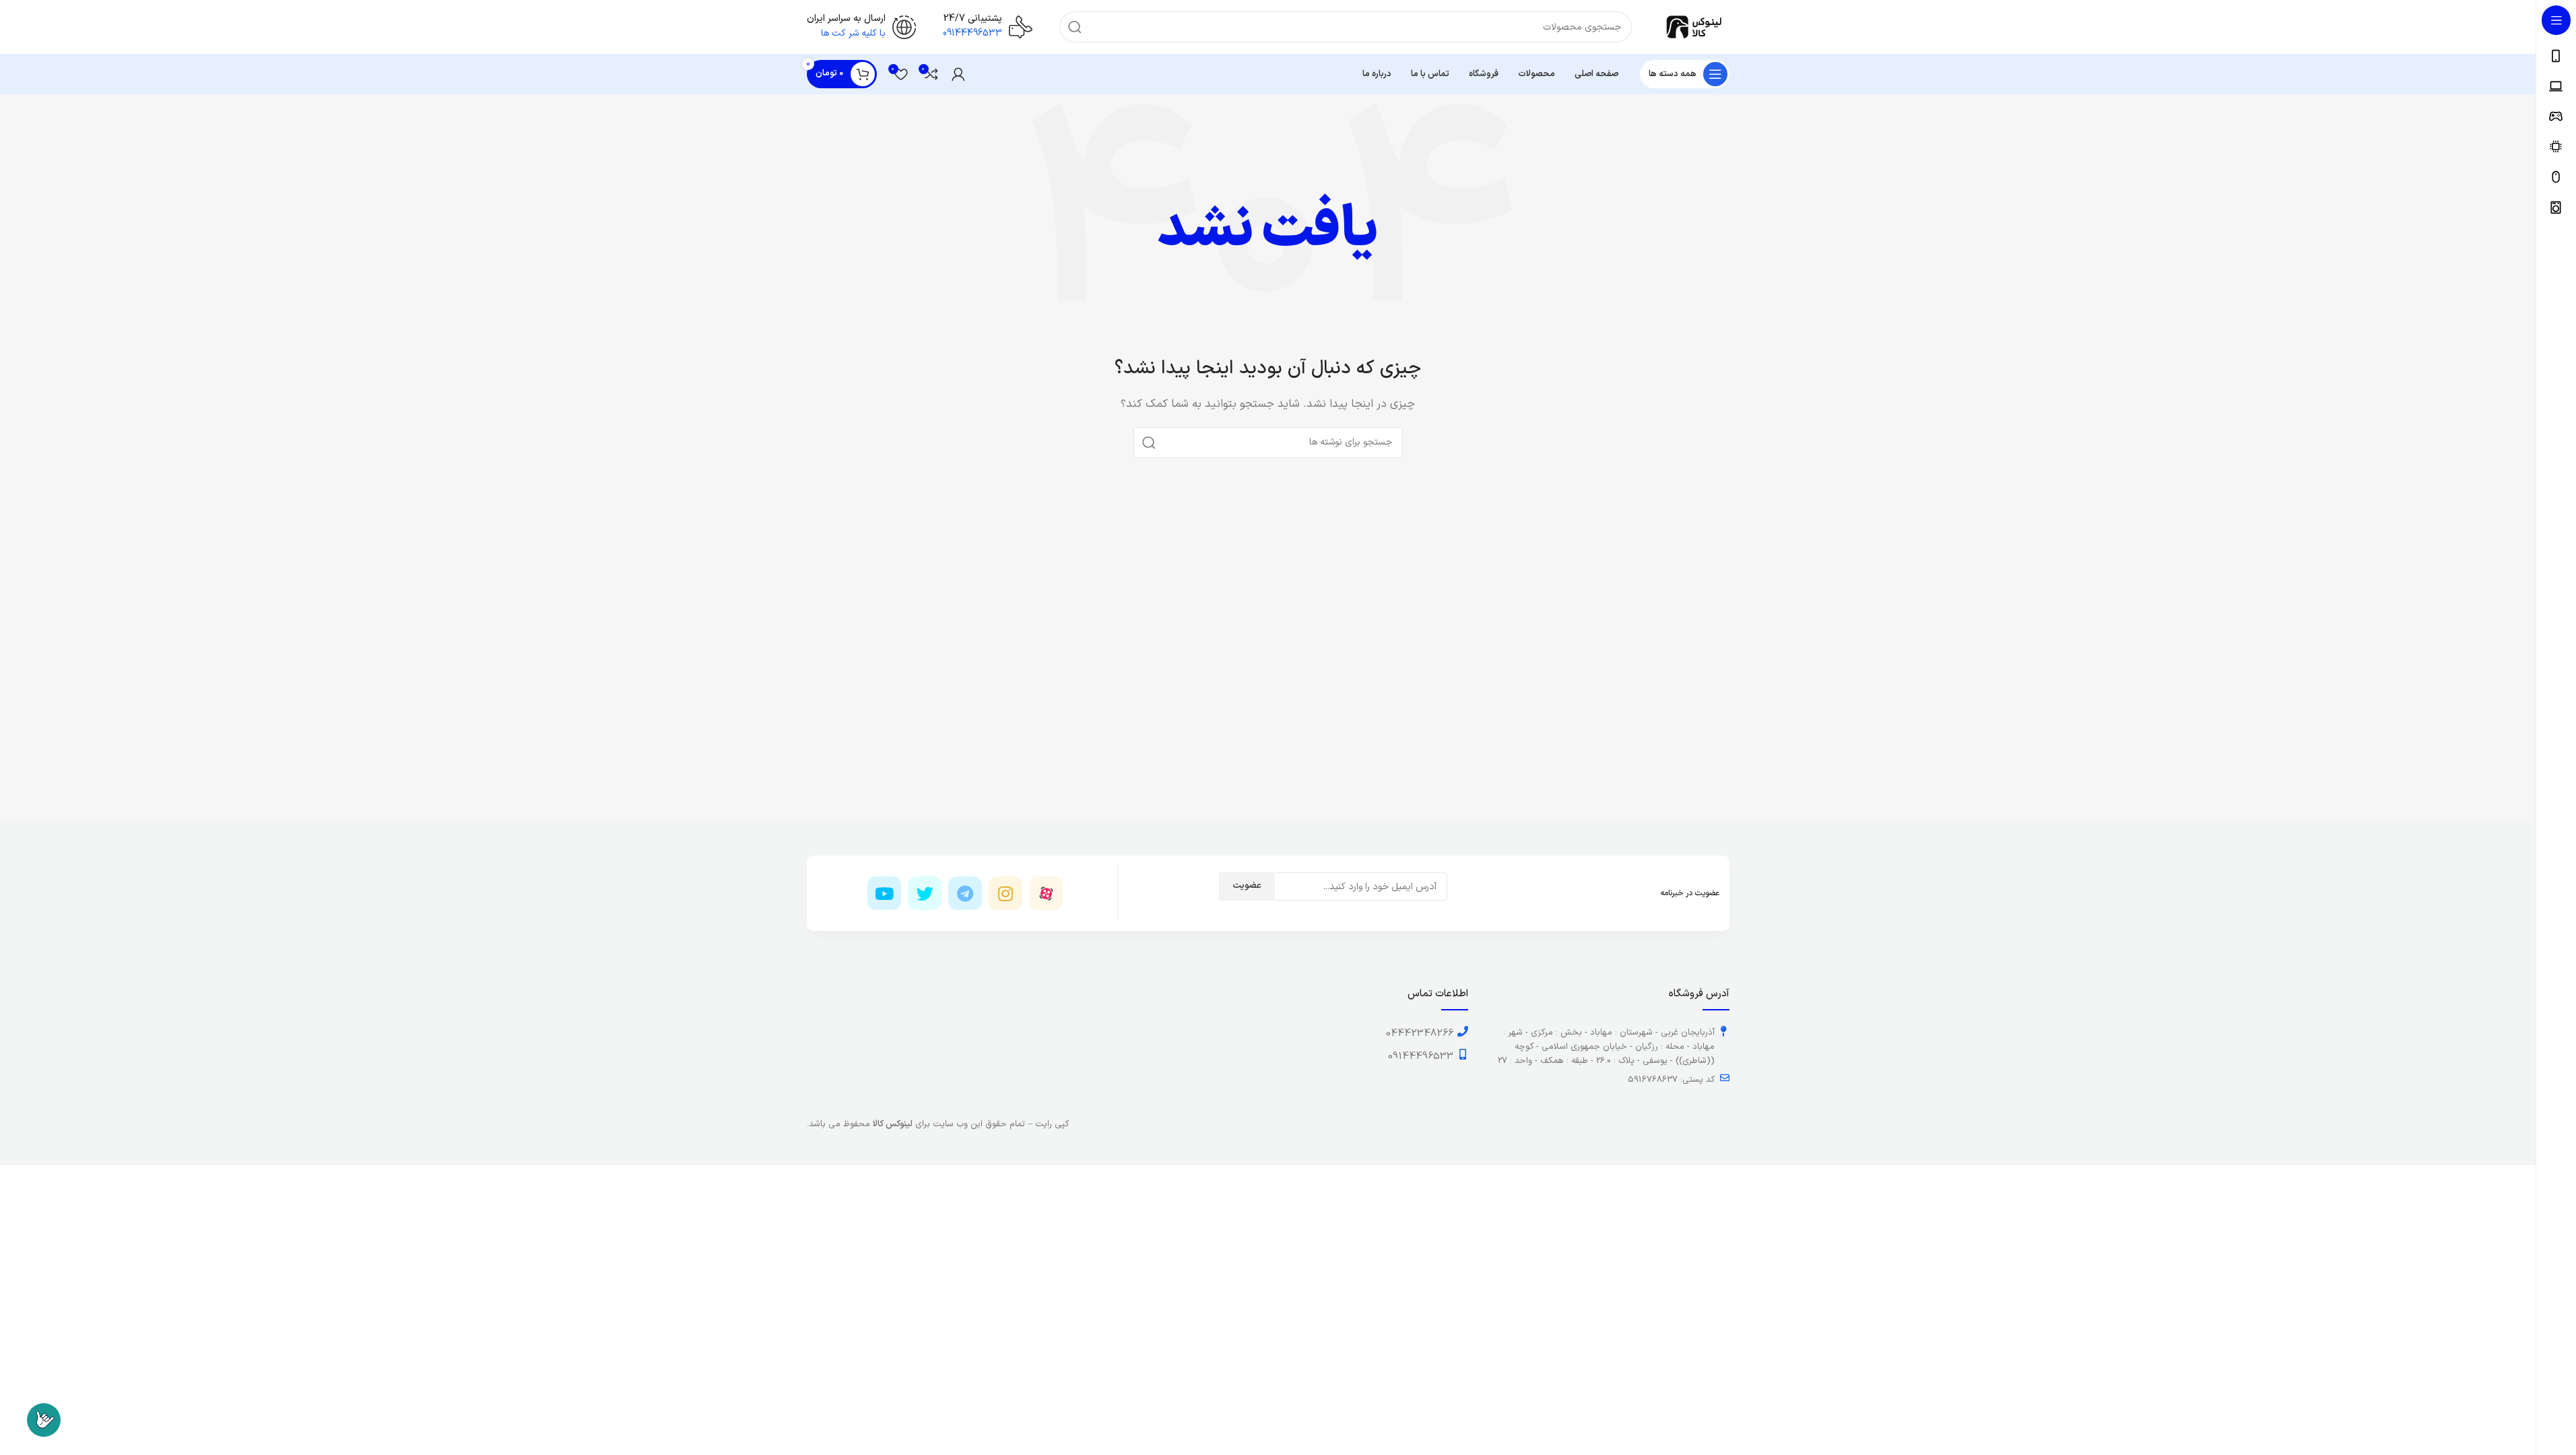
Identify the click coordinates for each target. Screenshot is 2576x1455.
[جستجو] (1075, 27)
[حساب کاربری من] (958, 74)
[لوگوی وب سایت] (1694, 27)
